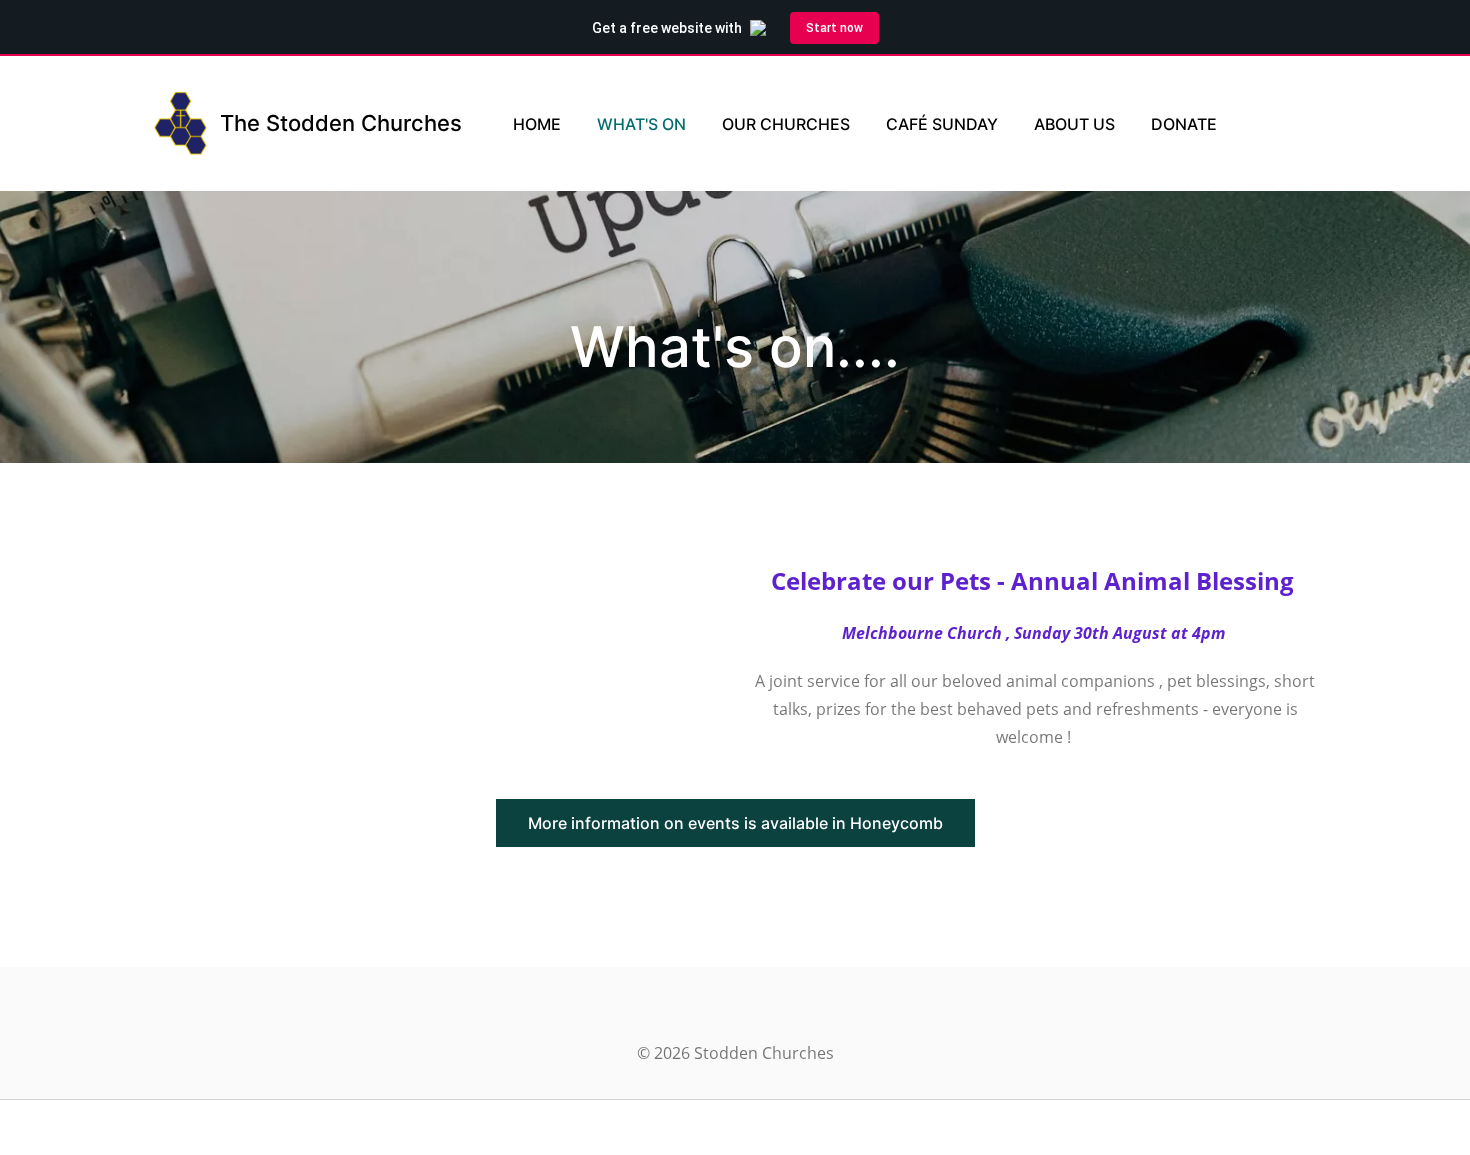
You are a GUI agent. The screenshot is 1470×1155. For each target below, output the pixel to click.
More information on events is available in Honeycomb (735, 823)
